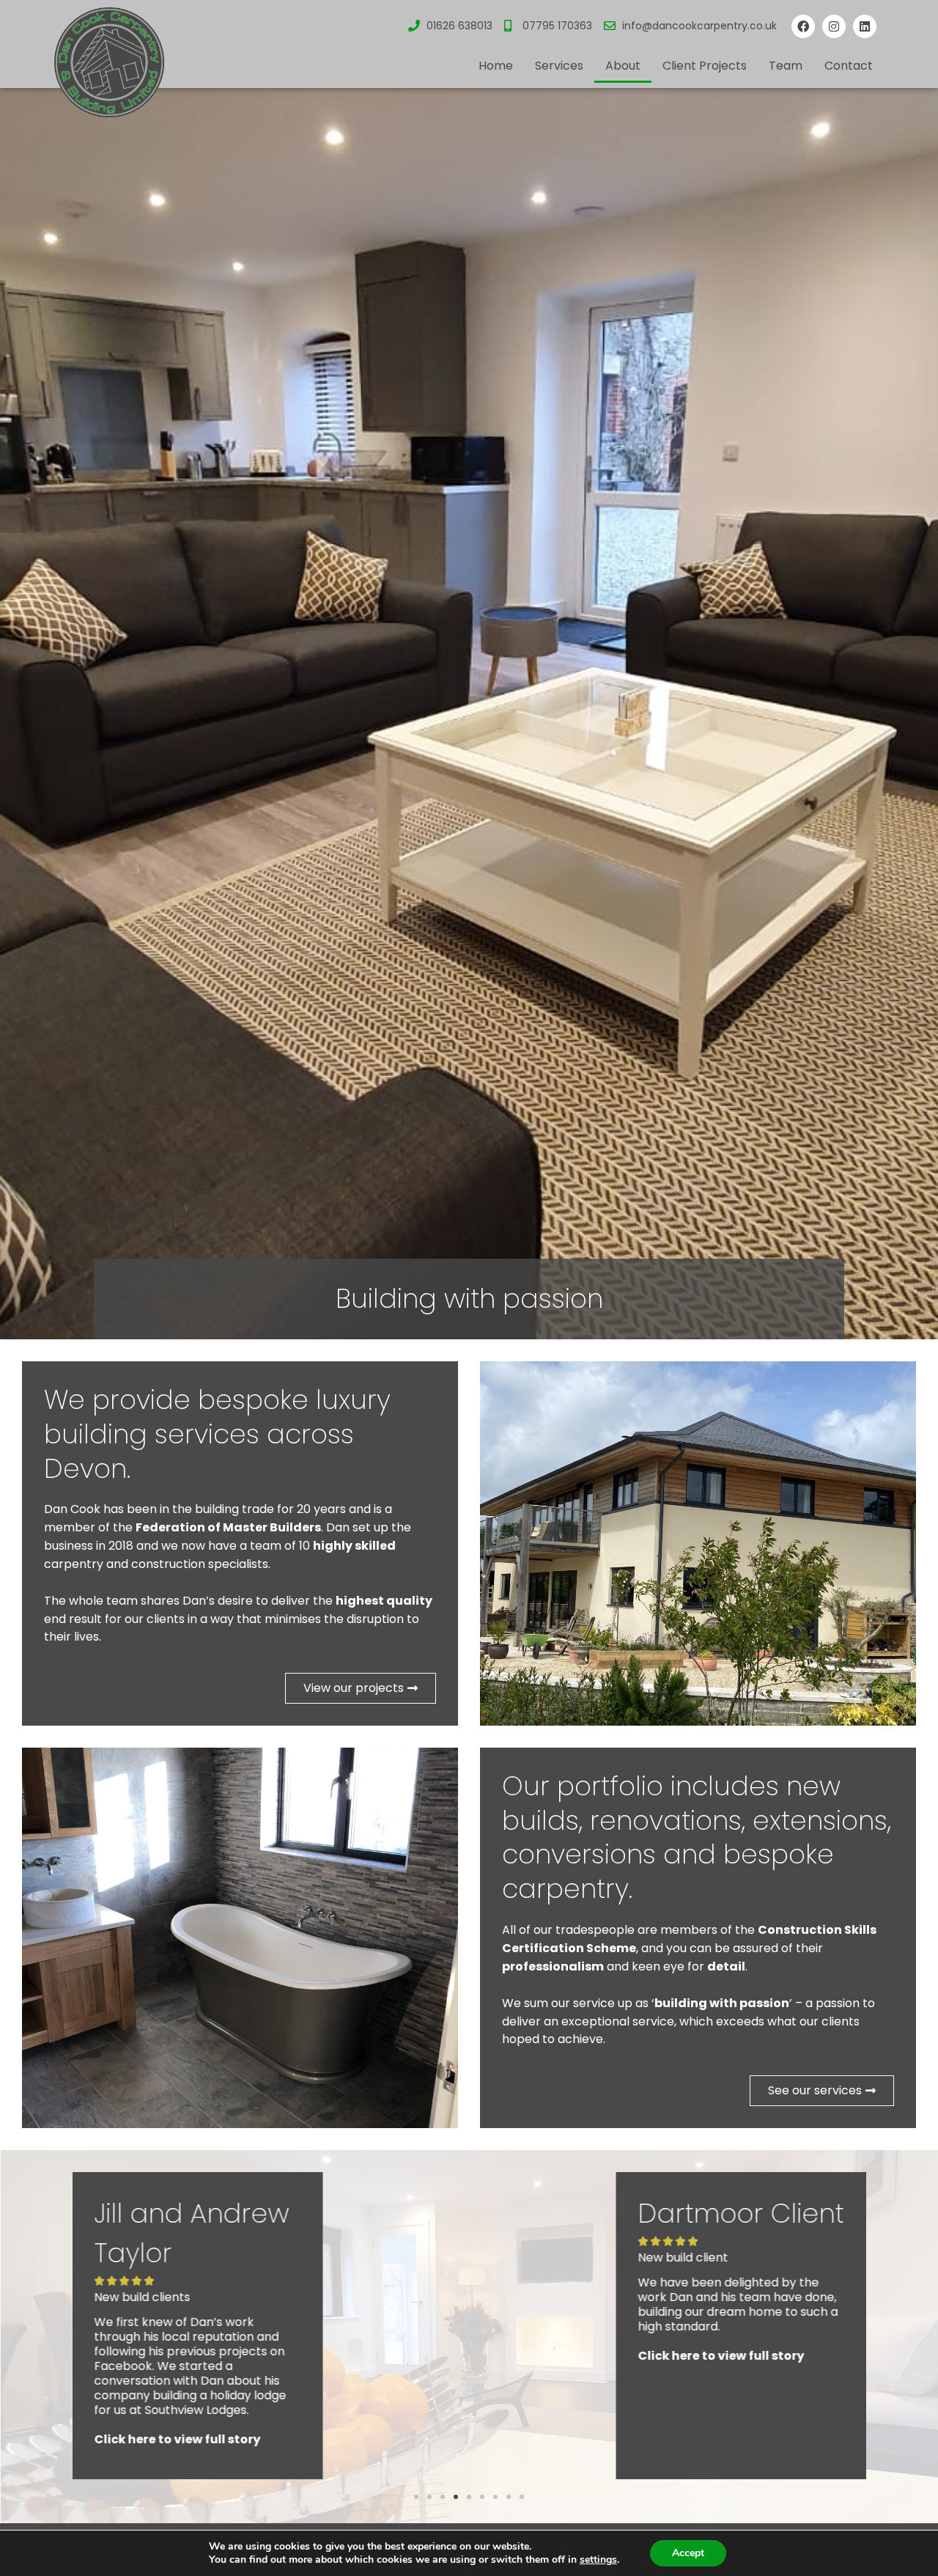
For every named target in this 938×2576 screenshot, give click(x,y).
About (623, 66)
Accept (688, 2553)
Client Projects (705, 66)
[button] (416, 2497)
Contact (849, 66)
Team (786, 66)
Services (559, 66)
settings (598, 2560)
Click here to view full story (178, 2356)
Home (496, 66)
